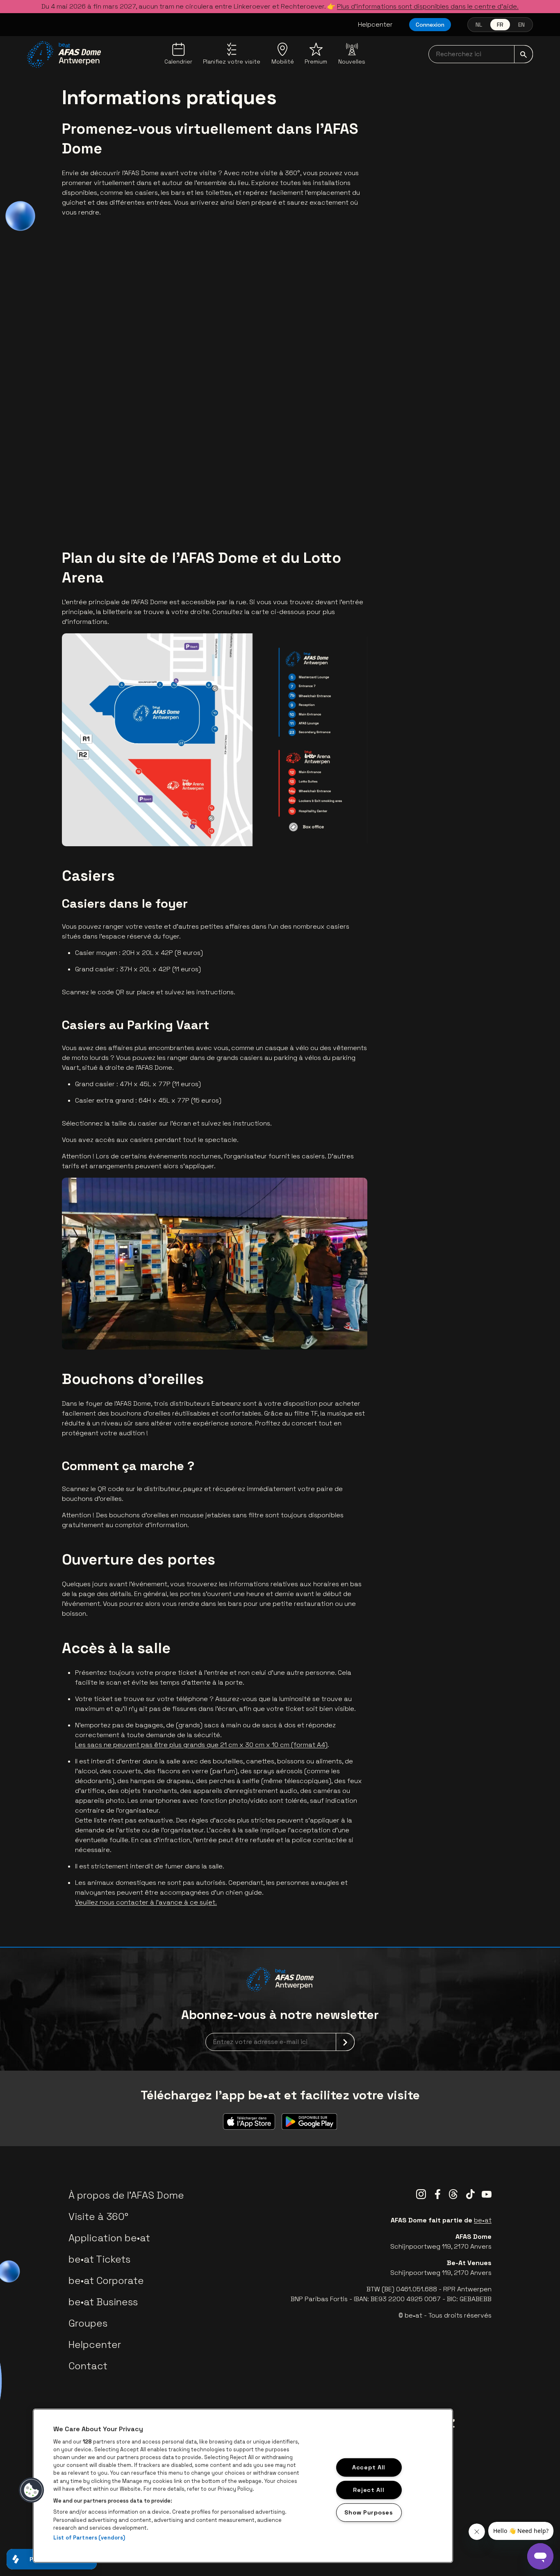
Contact (88, 2366)
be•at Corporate (106, 2280)
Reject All (369, 2489)
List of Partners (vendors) (89, 2538)
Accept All (369, 2467)
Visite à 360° (98, 2216)
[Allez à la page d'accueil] (64, 55)
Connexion (430, 25)
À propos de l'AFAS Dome (126, 2195)
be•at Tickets (99, 2259)
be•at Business (103, 2302)
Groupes (88, 2323)
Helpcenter (375, 24)
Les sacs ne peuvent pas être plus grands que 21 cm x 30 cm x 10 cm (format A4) (201, 1745)
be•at (483, 2220)
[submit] (524, 54)
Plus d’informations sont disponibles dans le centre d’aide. (428, 6)
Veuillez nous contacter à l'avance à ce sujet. (146, 1902)
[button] (32, 2490)
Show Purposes (369, 2512)
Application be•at (109, 2238)
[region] (243, 2486)
